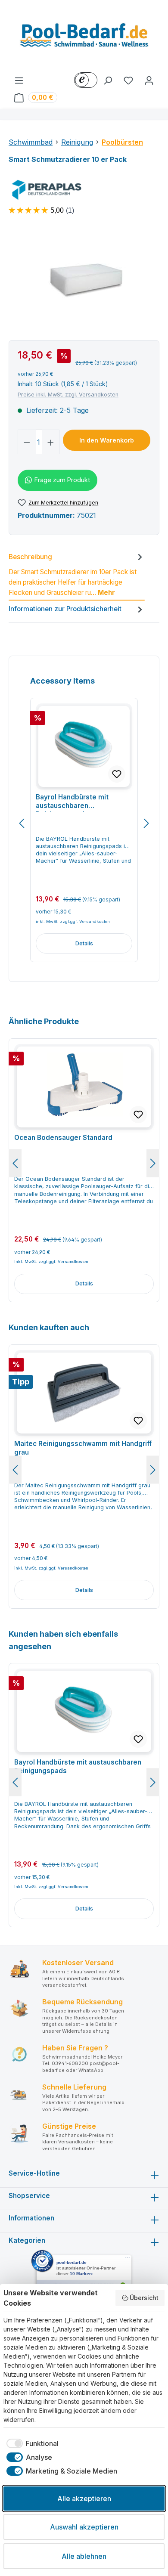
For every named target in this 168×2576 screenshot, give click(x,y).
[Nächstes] (146, 823)
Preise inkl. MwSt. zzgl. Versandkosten (68, 395)
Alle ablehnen (84, 2556)
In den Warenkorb (107, 440)
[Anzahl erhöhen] (51, 442)
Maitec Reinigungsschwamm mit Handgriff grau (83, 1448)
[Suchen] (108, 80)
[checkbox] (31, 2443)
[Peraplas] (84, 190)
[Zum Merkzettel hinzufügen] (117, 774)
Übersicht (144, 2298)
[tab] (77, 576)
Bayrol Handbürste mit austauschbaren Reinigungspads (72, 802)
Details (84, 943)
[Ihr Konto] (149, 80)
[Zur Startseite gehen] (84, 37)
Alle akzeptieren (84, 2499)
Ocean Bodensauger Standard (63, 1138)
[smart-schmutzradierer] (84, 281)
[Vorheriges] (22, 823)
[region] (84, 281)
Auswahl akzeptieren (84, 2527)
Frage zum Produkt (62, 480)
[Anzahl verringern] (27, 442)
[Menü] (19, 80)
